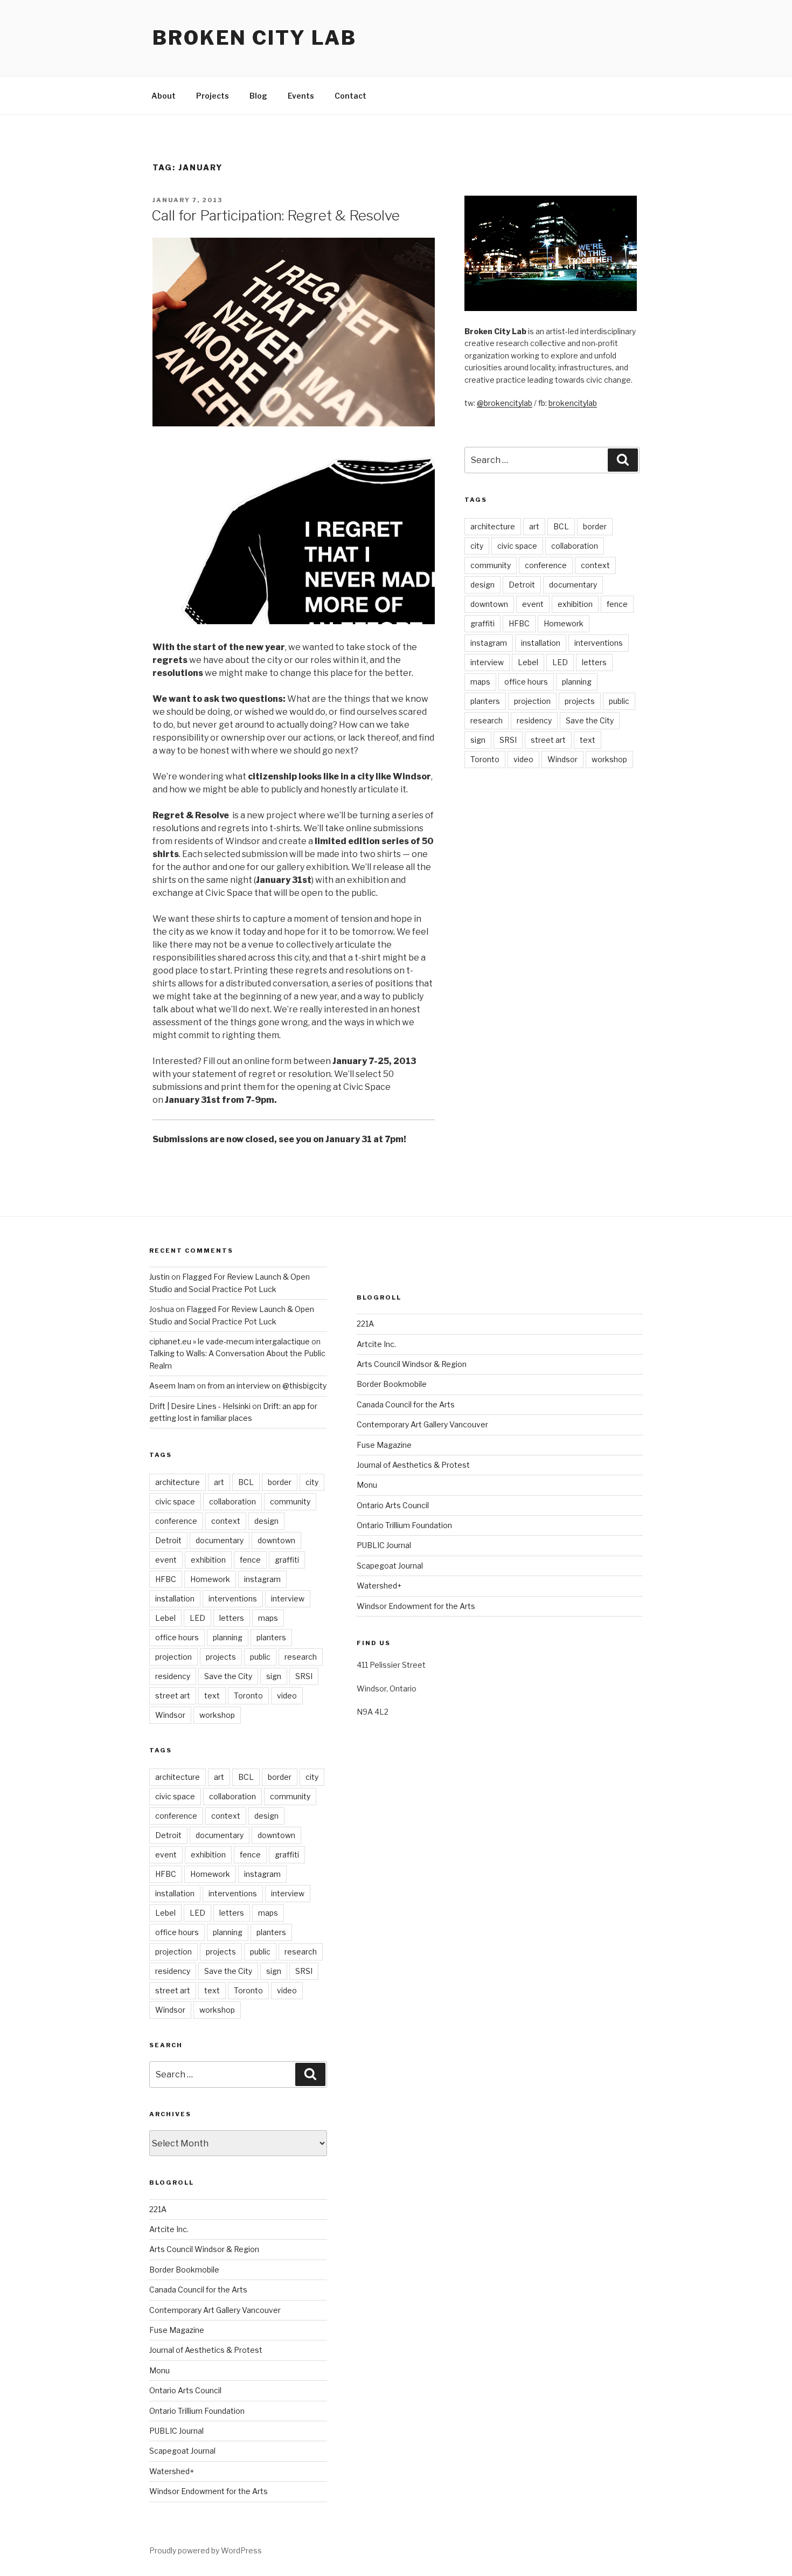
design (482, 585)
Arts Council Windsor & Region (204, 2249)
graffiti (482, 623)
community (491, 565)
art (534, 526)
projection (532, 701)
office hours (526, 682)
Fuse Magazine (177, 2330)
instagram (489, 643)
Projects (213, 96)
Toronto (485, 759)
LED (560, 662)
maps (480, 682)
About (164, 96)
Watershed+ (172, 2471)
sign (478, 740)
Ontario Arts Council (185, 2390)
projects (580, 701)
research (487, 720)
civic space (517, 546)
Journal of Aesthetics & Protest (206, 2350)
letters (594, 662)
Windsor (562, 759)
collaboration (575, 546)
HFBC (519, 623)
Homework (564, 623)
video (523, 759)
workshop (609, 759)
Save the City (590, 720)
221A (158, 2209)
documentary (573, 585)
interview (487, 662)
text (588, 740)
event (533, 604)
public (619, 701)
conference (546, 565)
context (595, 565)
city (477, 546)
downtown (489, 604)
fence (617, 604)
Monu (159, 2370)
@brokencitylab (505, 403)
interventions (599, 643)
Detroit (522, 585)
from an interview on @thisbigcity (267, 1386)
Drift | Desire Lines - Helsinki (200, 1406)
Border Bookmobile (184, 2270)
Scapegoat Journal (182, 2451)
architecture (493, 526)
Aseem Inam (172, 1386)
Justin (159, 1277)
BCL (561, 526)
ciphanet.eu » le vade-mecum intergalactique (230, 1341)
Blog (258, 96)
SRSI (508, 740)
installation (541, 643)
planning (577, 682)
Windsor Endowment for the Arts (209, 2491)
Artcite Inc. (169, 2229)
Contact (350, 96)
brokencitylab (573, 403)
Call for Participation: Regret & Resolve (276, 215)
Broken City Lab (255, 38)
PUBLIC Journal (176, 2431)
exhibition (575, 604)
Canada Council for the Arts (198, 2290)
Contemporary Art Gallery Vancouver (215, 2310)
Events (301, 96)
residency (534, 720)
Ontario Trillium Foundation (197, 2411)
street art (548, 740)
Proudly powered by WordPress (206, 2550)
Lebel (528, 662)
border (595, 526)
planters (485, 701)
